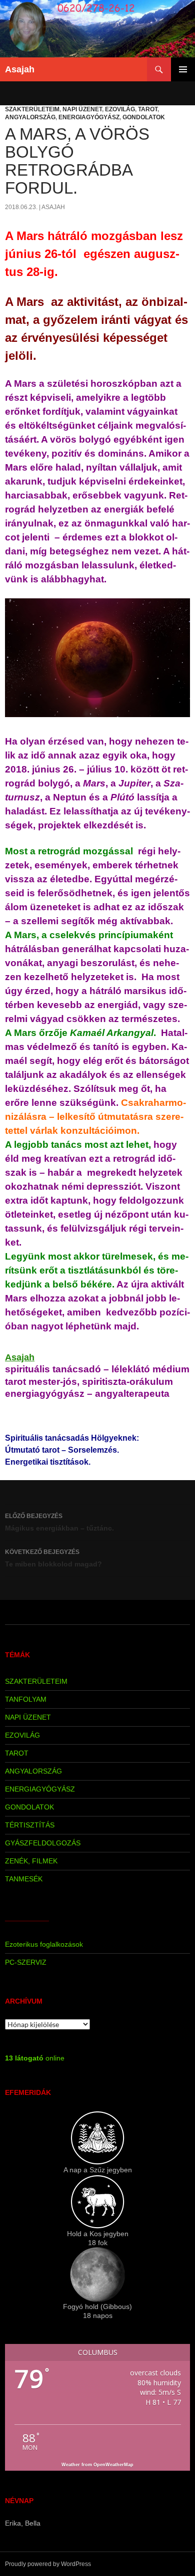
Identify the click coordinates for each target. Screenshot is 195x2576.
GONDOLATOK (144, 117)
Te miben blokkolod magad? (53, 1558)
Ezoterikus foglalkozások (44, 1944)
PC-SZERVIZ (26, 1962)
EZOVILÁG (120, 109)
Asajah (20, 69)
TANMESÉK (24, 1879)
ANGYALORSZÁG (30, 117)
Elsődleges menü (183, 69)
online (35, 2058)
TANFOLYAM (26, 1699)
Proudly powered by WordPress (48, 2564)
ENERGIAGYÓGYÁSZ (89, 117)
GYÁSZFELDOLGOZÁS (43, 1843)
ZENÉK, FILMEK (31, 1861)
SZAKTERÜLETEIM (32, 109)
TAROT (148, 109)
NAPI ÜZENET (82, 109)
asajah (53, 207)
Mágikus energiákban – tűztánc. (59, 1522)
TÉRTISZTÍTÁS (30, 1825)
